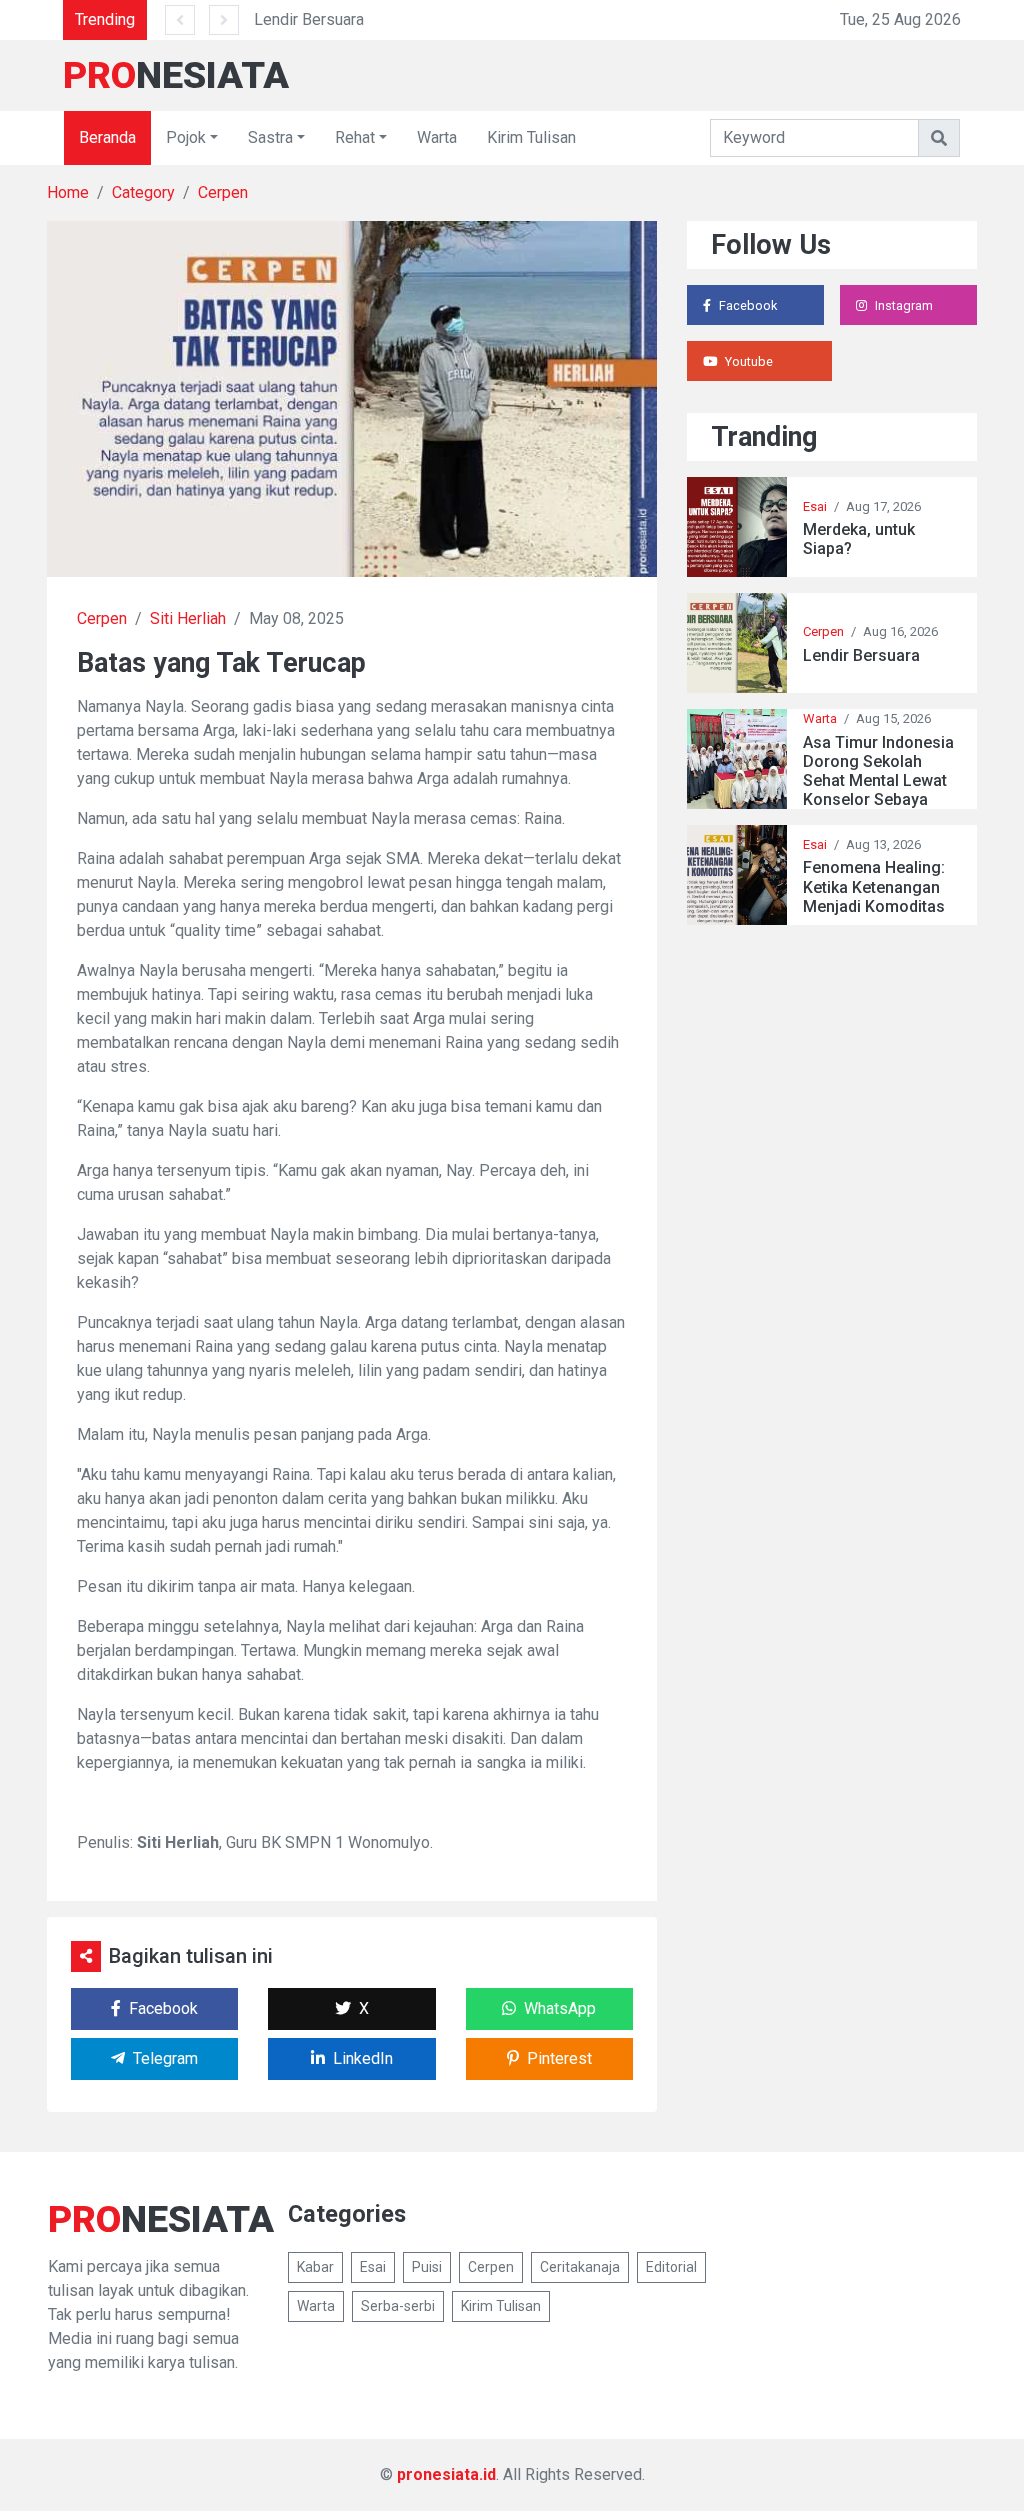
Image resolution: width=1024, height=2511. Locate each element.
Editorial (671, 2267)
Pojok (186, 137)
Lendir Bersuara (309, 19)
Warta (437, 137)
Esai (815, 506)
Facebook (163, 2008)
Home (68, 192)
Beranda (107, 137)
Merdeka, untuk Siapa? (859, 539)
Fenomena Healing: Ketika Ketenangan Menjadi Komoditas (874, 886)
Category (143, 192)
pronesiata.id (446, 2474)
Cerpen (223, 192)
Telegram (165, 2058)
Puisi (427, 2267)
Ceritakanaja (580, 2267)
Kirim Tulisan (531, 137)
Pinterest (559, 2058)
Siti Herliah (188, 618)
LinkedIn (363, 2058)
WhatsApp (560, 2008)
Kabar (315, 2267)
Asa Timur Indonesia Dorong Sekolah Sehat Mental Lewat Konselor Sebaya (878, 771)
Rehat (355, 137)
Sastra (270, 137)
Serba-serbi (398, 2306)
